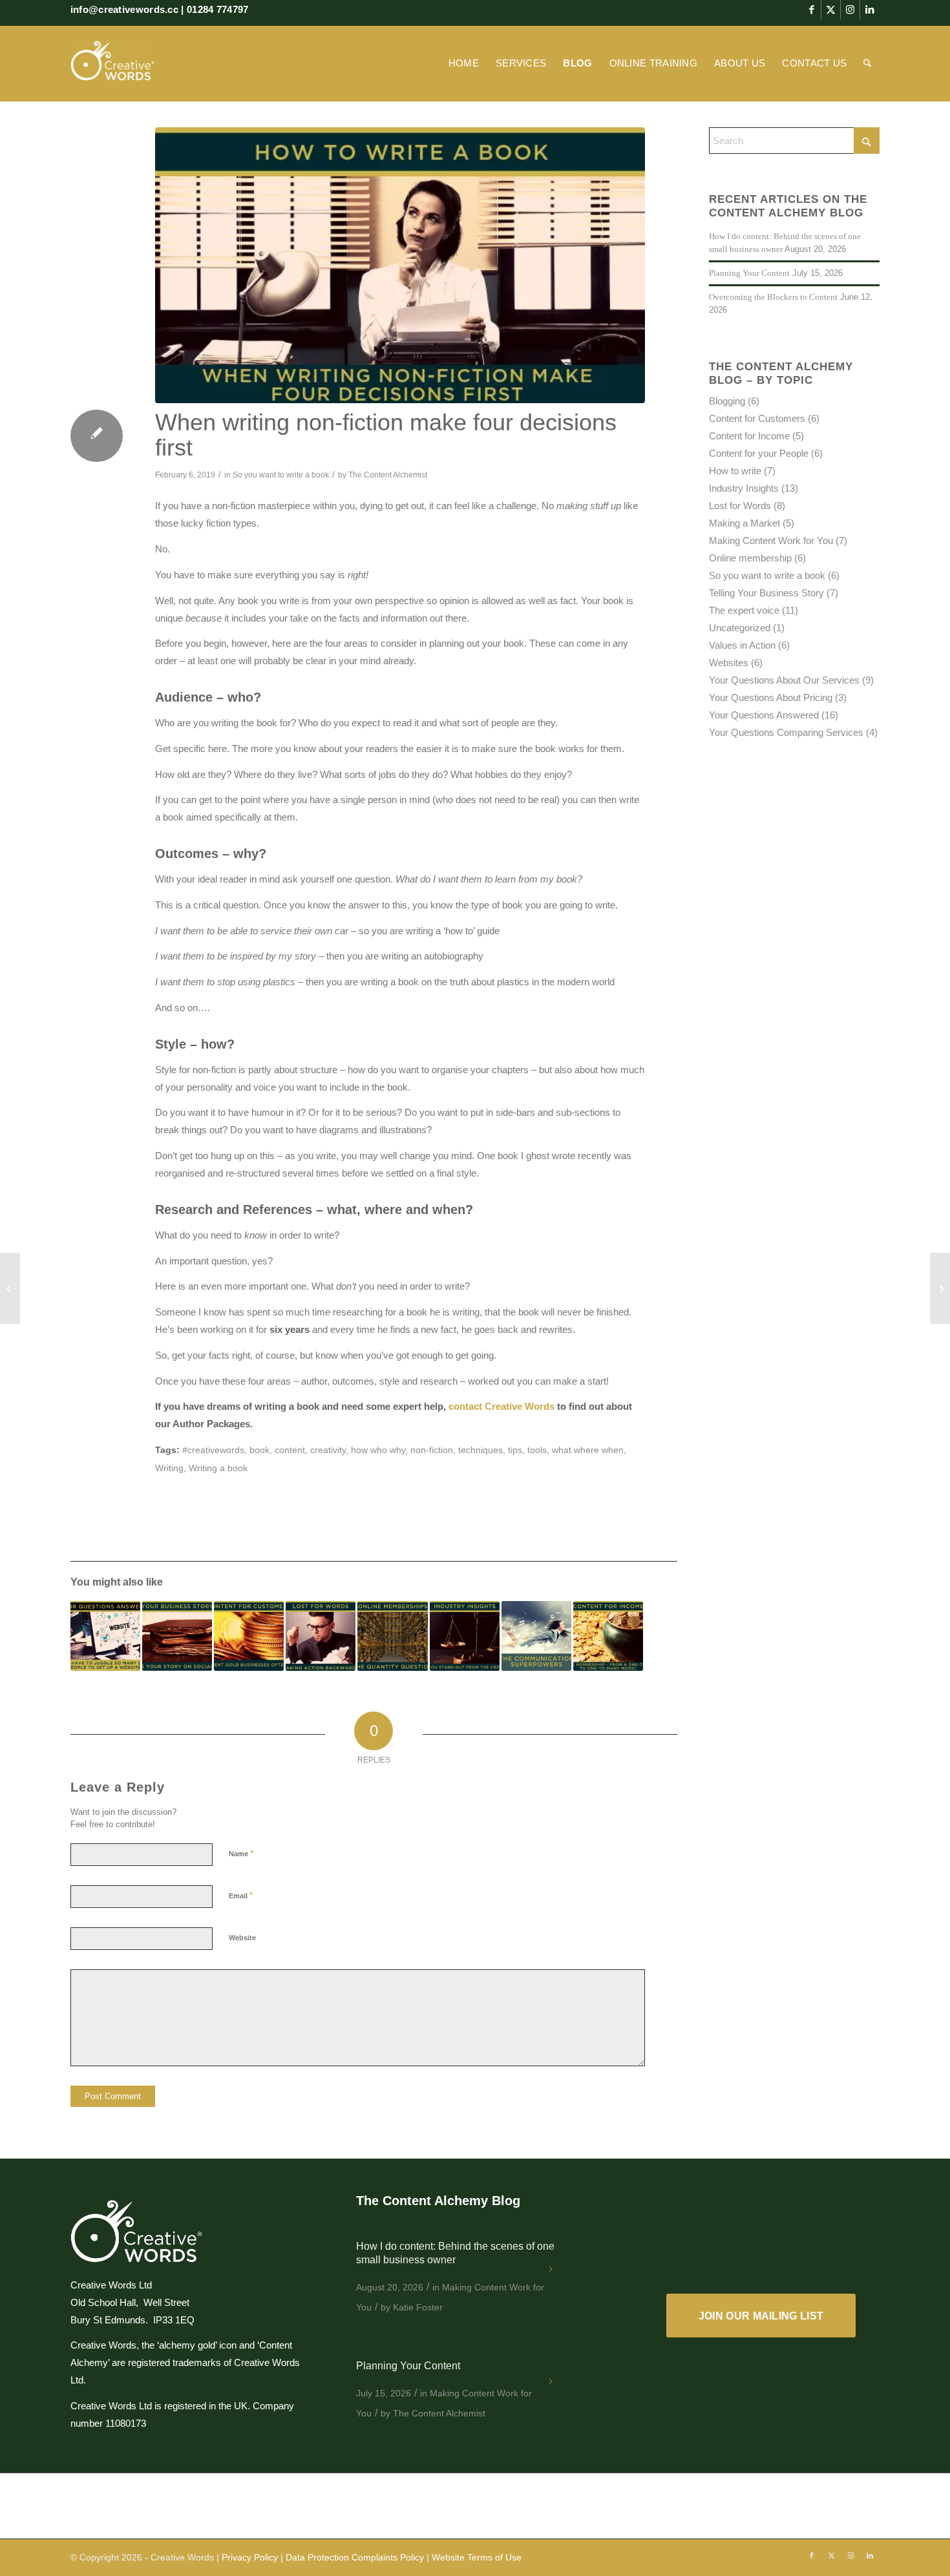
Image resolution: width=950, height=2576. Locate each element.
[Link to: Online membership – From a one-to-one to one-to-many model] (608, 1636)
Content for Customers (757, 418)
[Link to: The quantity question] (392, 1636)
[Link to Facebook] (811, 10)
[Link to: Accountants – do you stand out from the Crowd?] (465, 1636)
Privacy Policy (250, 2557)
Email (241, 1895)
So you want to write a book (281, 475)
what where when (588, 1450)
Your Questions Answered (764, 715)
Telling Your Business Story (766, 593)
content (290, 1450)
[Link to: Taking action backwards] (321, 1636)
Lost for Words (740, 506)
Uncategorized (740, 628)
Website (242, 1938)
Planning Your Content (749, 273)
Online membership (750, 558)
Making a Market (744, 523)
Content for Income (749, 436)
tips (515, 1450)
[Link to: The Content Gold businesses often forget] (249, 1636)
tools (537, 1450)
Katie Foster (418, 2307)
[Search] (867, 63)
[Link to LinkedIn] (870, 10)
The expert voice (744, 610)
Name (241, 1853)
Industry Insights (744, 488)
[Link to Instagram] (850, 10)
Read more (552, 2274)
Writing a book (218, 1468)
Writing (169, 1468)
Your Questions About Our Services (784, 680)
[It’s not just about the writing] (940, 1288)
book (259, 1450)
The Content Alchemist (388, 475)
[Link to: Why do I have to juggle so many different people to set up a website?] (105, 1636)
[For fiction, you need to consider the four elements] (10, 1288)
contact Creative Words (501, 1406)
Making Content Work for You (771, 540)
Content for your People (759, 453)
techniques (480, 1450)
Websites (729, 663)
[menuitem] (464, 63)
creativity (328, 1450)
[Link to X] (831, 10)
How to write (735, 471)
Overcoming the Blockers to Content (773, 297)
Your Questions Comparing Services (786, 732)
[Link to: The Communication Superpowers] (536, 1636)
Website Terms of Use (477, 2557)
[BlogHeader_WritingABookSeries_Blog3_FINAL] (400, 265)
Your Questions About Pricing (771, 697)
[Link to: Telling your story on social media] (177, 1636)
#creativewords (213, 1450)
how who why (378, 1450)
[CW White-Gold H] (112, 63)
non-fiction (432, 1450)
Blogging (727, 401)
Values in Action (742, 645)
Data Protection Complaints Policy (355, 2557)
